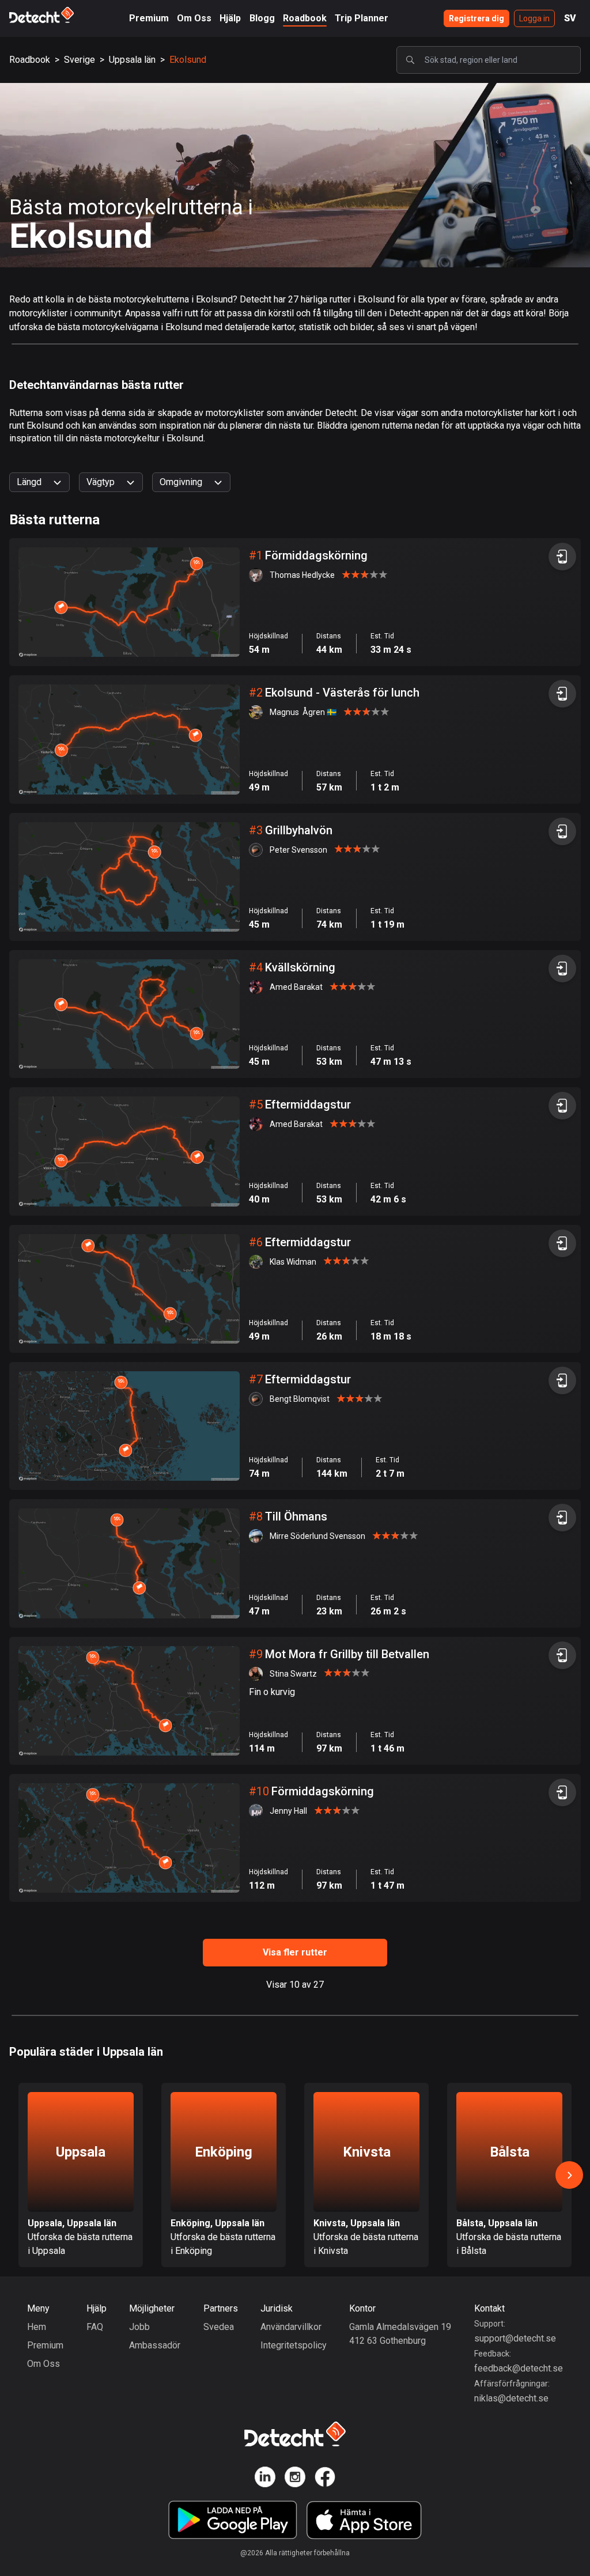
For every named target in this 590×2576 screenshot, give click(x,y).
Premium (149, 18)
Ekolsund (188, 60)
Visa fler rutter (295, 1952)
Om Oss (194, 18)
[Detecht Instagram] (295, 2479)
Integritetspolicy (294, 2345)
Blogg (262, 18)
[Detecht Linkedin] (265, 2479)
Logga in (534, 18)
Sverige (80, 60)
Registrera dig (476, 18)
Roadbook (305, 18)
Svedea (219, 2327)
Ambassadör (155, 2345)
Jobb (139, 2327)
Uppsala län (132, 60)
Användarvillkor (291, 2327)
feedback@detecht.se (519, 2368)
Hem (37, 2327)
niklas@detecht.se (511, 2398)
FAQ (95, 2327)
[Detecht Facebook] (325, 2479)
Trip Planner (362, 18)
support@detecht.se (515, 2338)
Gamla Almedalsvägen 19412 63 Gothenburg (400, 2334)
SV (570, 18)
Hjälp (230, 18)
